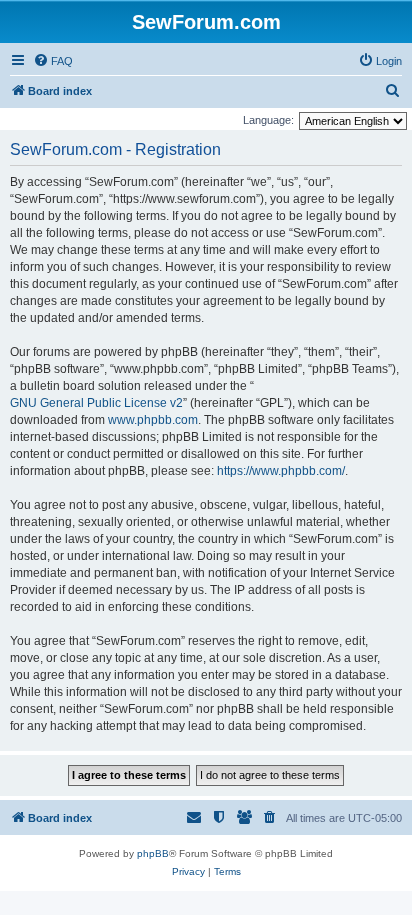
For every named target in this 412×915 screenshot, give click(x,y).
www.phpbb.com (153, 420)
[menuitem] (53, 61)
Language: (268, 120)
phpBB (153, 853)
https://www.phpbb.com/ (281, 471)
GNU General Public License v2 (96, 403)
